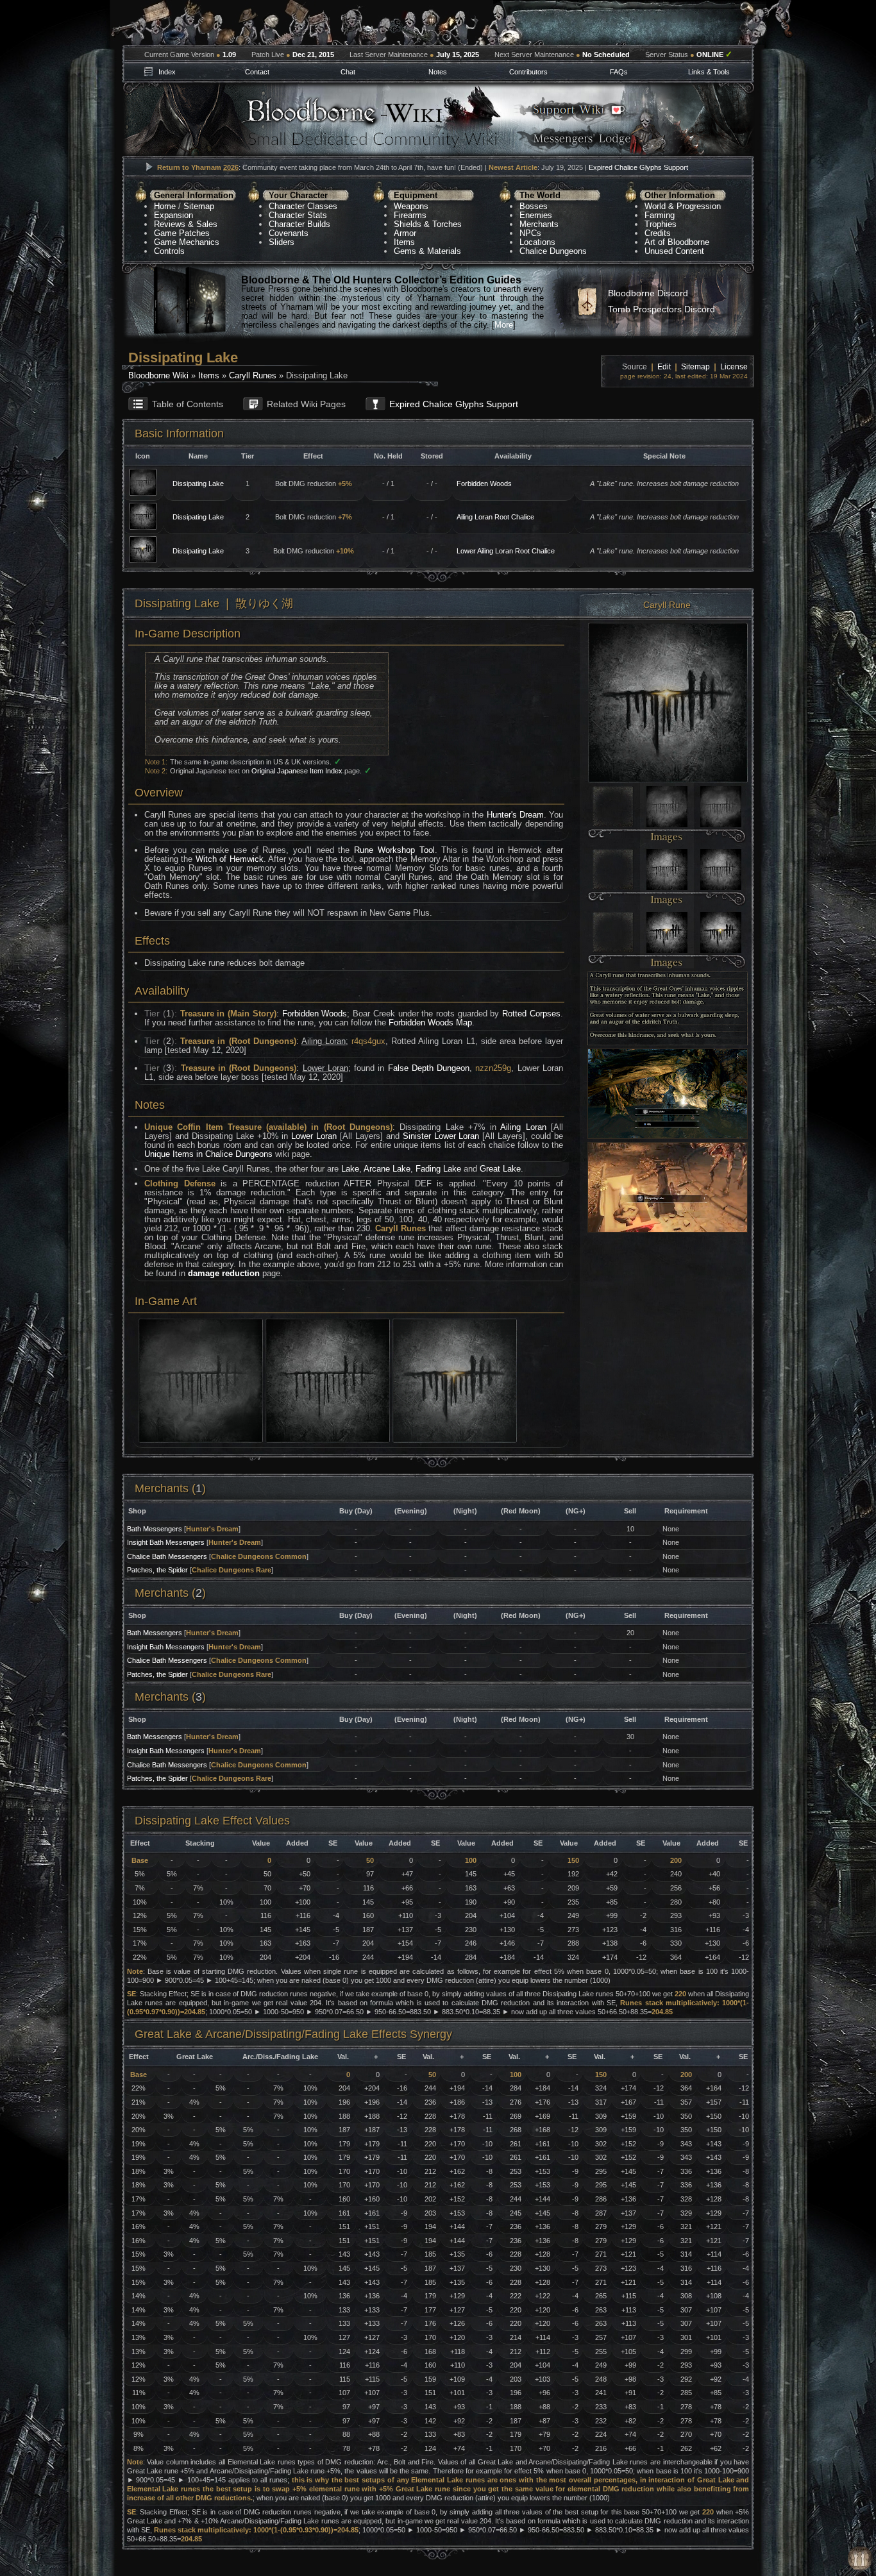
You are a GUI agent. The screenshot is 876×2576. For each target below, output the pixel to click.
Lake (350, 1169)
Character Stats (298, 215)
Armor (405, 233)
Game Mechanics (187, 242)
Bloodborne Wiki (158, 375)
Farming (660, 215)
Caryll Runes (253, 375)
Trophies (661, 224)
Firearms (410, 215)
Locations (537, 242)
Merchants (539, 224)
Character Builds (299, 224)
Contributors (528, 72)
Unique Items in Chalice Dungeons (208, 1154)
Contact (257, 72)
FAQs (619, 72)
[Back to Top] (860, 2559)
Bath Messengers (155, 1529)
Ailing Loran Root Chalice (495, 517)
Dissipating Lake (198, 484)
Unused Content (674, 251)
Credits (658, 233)
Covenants (289, 233)
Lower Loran (314, 1136)
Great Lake (500, 1169)
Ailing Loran (523, 1127)
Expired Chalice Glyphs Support (638, 167)
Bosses (534, 206)
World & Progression (683, 206)
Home (165, 206)
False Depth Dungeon (429, 1068)
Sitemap (199, 206)
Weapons (411, 206)
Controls (169, 251)
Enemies (536, 215)
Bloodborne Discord (648, 293)
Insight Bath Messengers (166, 1542)
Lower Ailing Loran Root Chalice (506, 551)
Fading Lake (438, 1169)
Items (404, 242)
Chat (348, 72)
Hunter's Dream (515, 815)
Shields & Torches (428, 224)
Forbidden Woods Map (430, 1023)
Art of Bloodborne (677, 242)
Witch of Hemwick (230, 859)
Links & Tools (709, 72)
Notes (438, 72)
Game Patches (182, 233)
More (504, 325)
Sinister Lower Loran (441, 1136)
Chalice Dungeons (553, 251)
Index (167, 72)
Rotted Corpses (531, 1014)
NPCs (530, 233)
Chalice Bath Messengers (167, 1556)
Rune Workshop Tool (394, 850)
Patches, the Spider (157, 1570)
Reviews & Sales (186, 224)
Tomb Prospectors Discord (661, 309)
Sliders (282, 242)
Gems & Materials (427, 251)
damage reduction (224, 1273)
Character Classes (303, 206)
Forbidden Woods (484, 484)
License (734, 367)
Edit (664, 367)
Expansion (173, 215)
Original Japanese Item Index (297, 771)
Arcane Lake (387, 1169)
